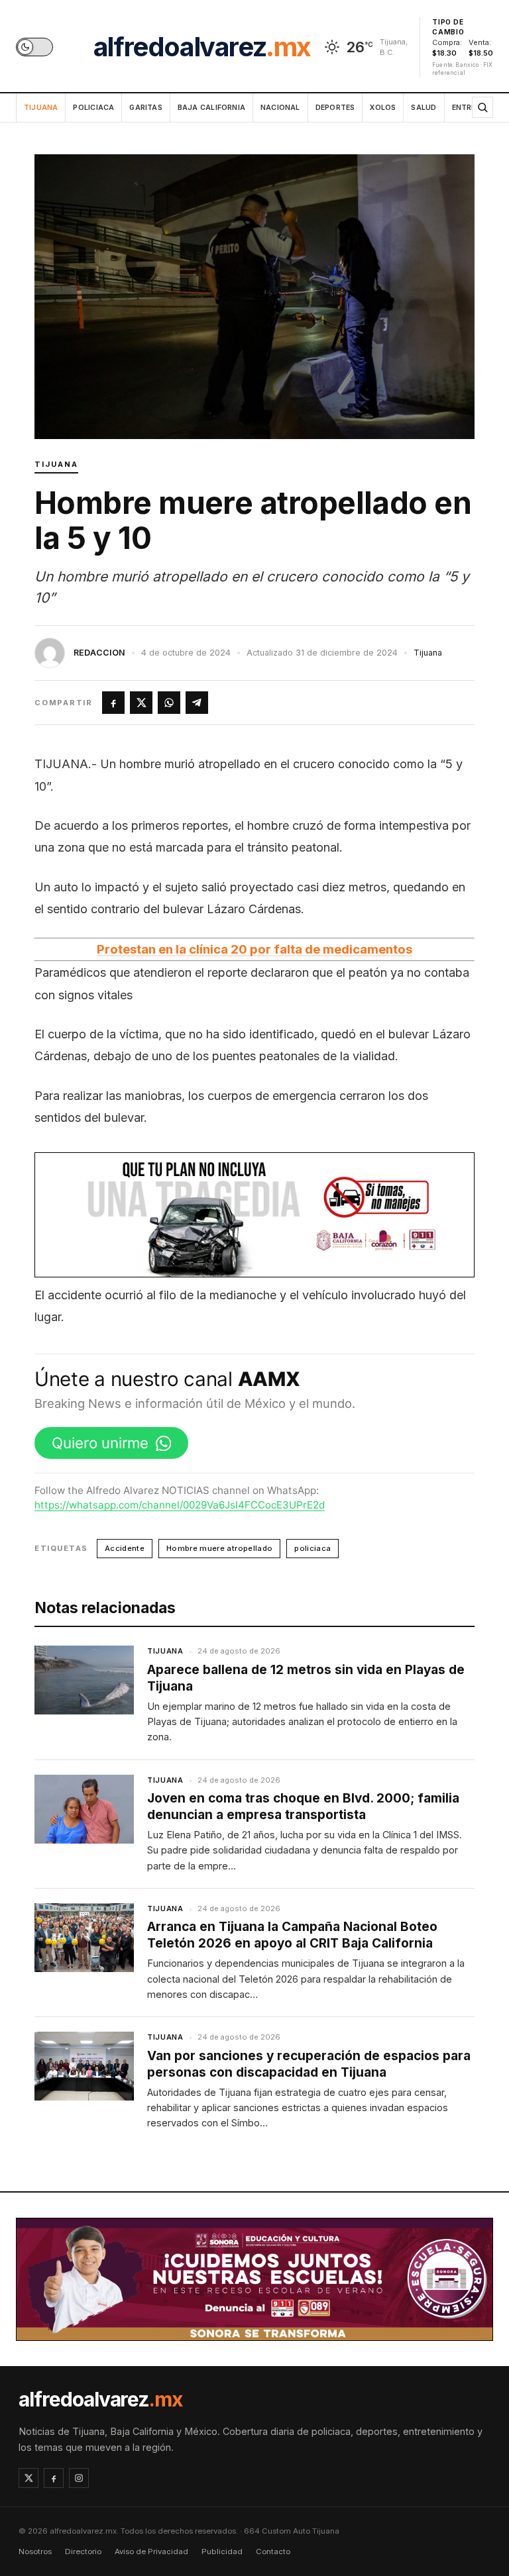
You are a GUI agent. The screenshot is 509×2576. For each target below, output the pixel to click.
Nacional (280, 108)
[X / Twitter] (28, 2478)
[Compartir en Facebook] (113, 703)
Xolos (383, 108)
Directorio (83, 2551)
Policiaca (93, 108)
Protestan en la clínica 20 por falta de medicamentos (254, 949)
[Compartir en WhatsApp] (169, 703)
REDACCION (99, 653)
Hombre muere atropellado (219, 1548)
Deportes (335, 108)
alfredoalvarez (202, 47)
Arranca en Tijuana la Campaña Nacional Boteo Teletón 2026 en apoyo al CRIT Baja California (292, 1935)
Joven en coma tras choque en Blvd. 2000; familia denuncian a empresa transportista (303, 1807)
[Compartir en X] (141, 703)
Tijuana (41, 108)
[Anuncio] (254, 1214)
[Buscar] (482, 107)
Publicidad (222, 2551)
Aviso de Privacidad (151, 2551)
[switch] (34, 47)
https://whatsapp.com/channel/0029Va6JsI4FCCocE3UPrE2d (180, 1505)
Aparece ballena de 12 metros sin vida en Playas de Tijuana (306, 1678)
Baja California (211, 108)
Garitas (145, 108)
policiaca (312, 1548)
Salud (424, 108)
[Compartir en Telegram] (197, 703)
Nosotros (35, 2551)
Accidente (125, 1548)
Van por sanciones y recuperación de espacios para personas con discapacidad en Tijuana (309, 2064)
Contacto (273, 2551)
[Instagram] (79, 2478)
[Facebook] (54, 2478)
